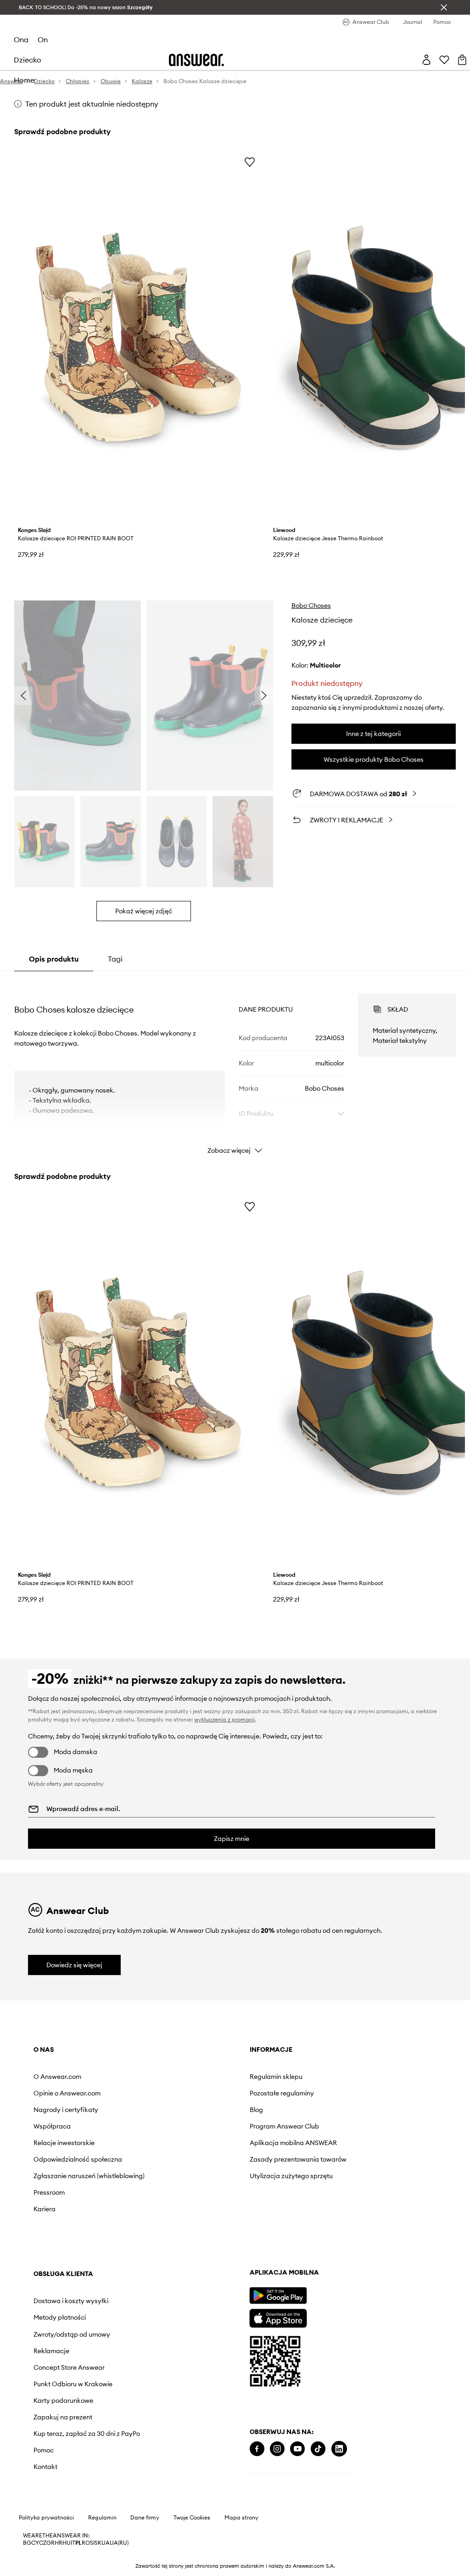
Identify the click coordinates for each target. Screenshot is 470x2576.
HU (67, 2543)
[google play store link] (278, 2296)
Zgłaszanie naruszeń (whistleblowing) (89, 2176)
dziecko (28, 60)
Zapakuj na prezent (63, 2417)
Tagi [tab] (115, 959)
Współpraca (52, 2126)
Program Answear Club (284, 2126)
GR (50, 2543)
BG (27, 2543)
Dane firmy (145, 2518)
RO (86, 2543)
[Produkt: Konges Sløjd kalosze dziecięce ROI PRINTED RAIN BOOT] (138, 337)
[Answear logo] (196, 60)
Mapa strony (241, 2518)
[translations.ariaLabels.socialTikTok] (318, 2449)
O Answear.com (57, 2077)
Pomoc (44, 2450)
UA (106, 2543)
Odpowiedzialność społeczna (78, 2159)
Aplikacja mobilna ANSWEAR (293, 2143)
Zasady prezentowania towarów (298, 2159)
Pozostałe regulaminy (282, 2093)
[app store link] (278, 2317)
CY (35, 2543)
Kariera (45, 2209)
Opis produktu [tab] (54, 959)
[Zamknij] (444, 7)
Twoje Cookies (192, 2518)
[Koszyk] (462, 60)
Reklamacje (51, 2351)
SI (92, 2543)
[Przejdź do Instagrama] (277, 2449)
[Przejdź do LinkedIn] (339, 2449)
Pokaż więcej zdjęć (144, 911)
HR (59, 2543)
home (24, 80)
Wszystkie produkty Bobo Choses (374, 759)
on (43, 40)
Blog (256, 2110)
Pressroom (49, 2192)
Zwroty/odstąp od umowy (72, 2334)
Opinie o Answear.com (67, 2093)
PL (78, 2543)
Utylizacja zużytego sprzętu (291, 2176)
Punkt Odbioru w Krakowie (73, 2384)
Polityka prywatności (46, 2518)
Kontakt (45, 2467)
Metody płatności (60, 2317)
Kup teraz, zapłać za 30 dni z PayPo (87, 2434)
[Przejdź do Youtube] (297, 2449)
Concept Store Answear (69, 2367)
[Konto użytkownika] (426, 60)
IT (73, 2543)
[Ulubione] (444, 60)
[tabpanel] (235, 1065)
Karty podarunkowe (63, 2400)
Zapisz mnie (232, 1839)
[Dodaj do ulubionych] (250, 162)
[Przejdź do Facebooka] (257, 2449)
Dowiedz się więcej (74, 1965)
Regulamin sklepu (276, 2077)
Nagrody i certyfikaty (66, 2110)
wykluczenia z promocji (224, 1719)
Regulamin (102, 2518)
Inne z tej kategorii (373, 734)
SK (98, 2543)
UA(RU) (119, 2543)
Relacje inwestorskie (64, 2143)
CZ (43, 2543)
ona (21, 40)
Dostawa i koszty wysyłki (71, 2301)
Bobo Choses (311, 606)
